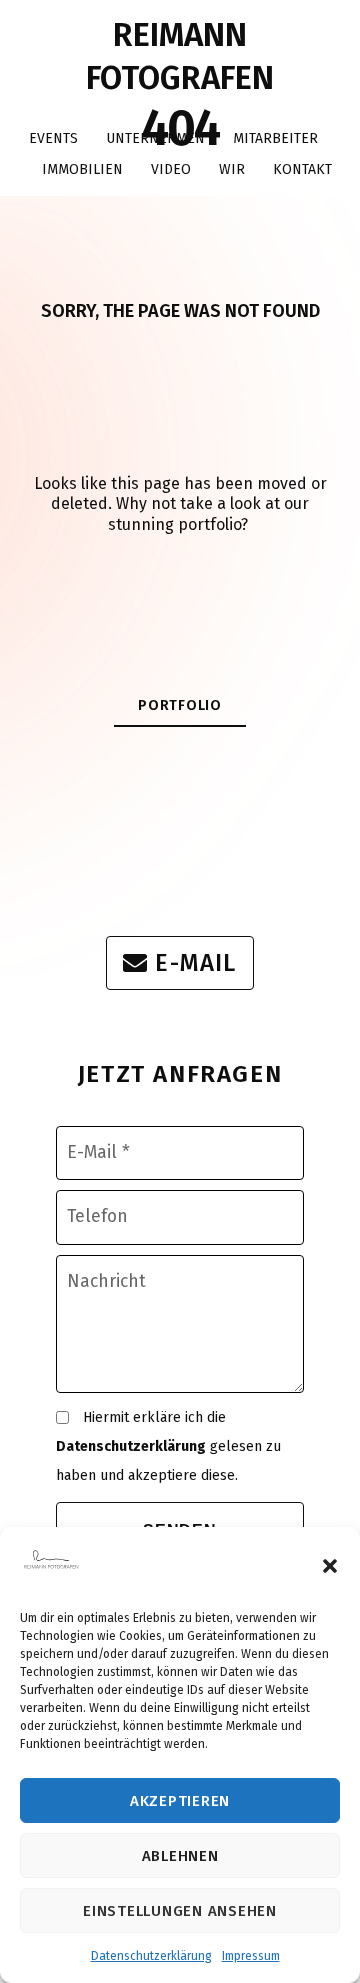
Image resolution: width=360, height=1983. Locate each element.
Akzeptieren (180, 1801)
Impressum (251, 1956)
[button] (330, 1566)
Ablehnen (180, 1856)
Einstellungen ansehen (180, 1911)
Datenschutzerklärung (151, 1956)
